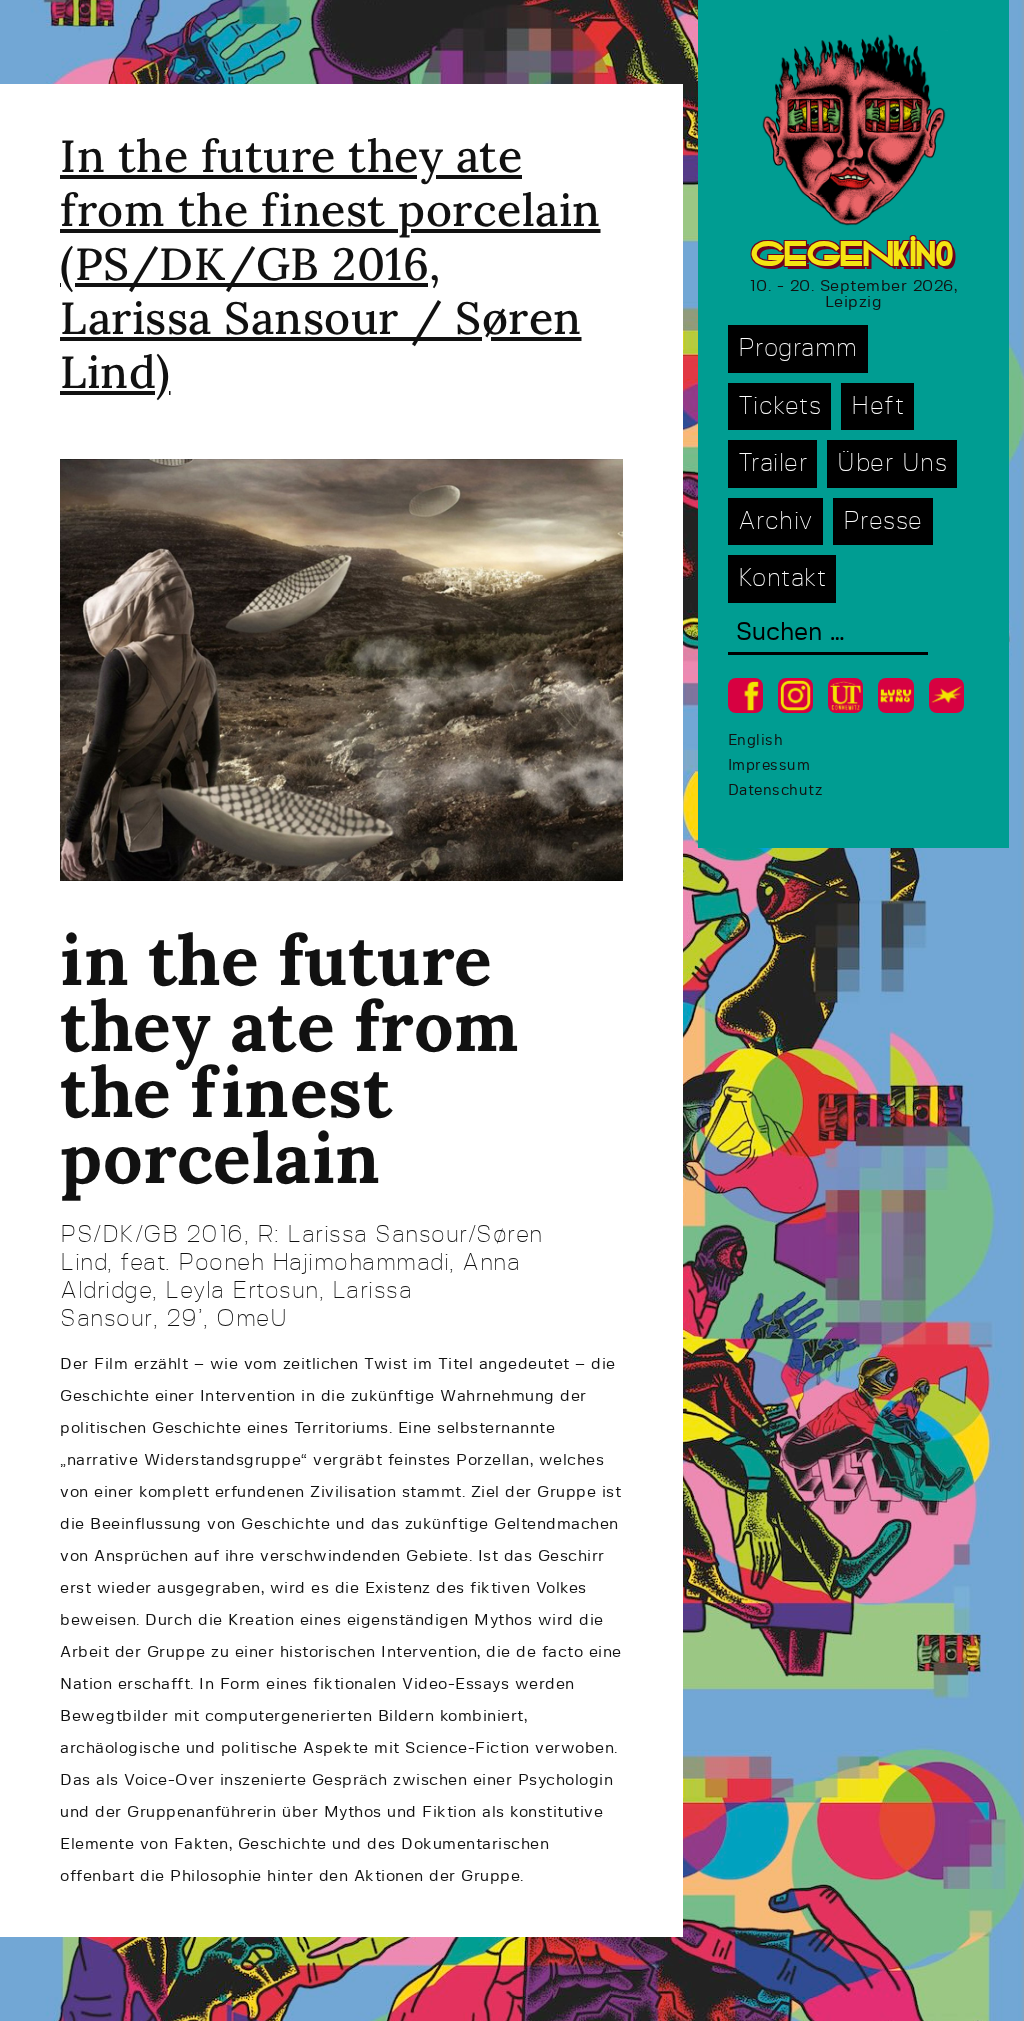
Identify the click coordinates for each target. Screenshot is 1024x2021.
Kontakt (782, 578)
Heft (877, 406)
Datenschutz (775, 790)
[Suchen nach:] (828, 634)
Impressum (769, 765)
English (756, 740)
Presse (883, 521)
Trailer (773, 463)
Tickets (780, 406)
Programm (798, 348)
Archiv (775, 521)
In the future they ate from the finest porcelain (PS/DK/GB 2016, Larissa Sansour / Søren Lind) (330, 263)
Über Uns (892, 463)
